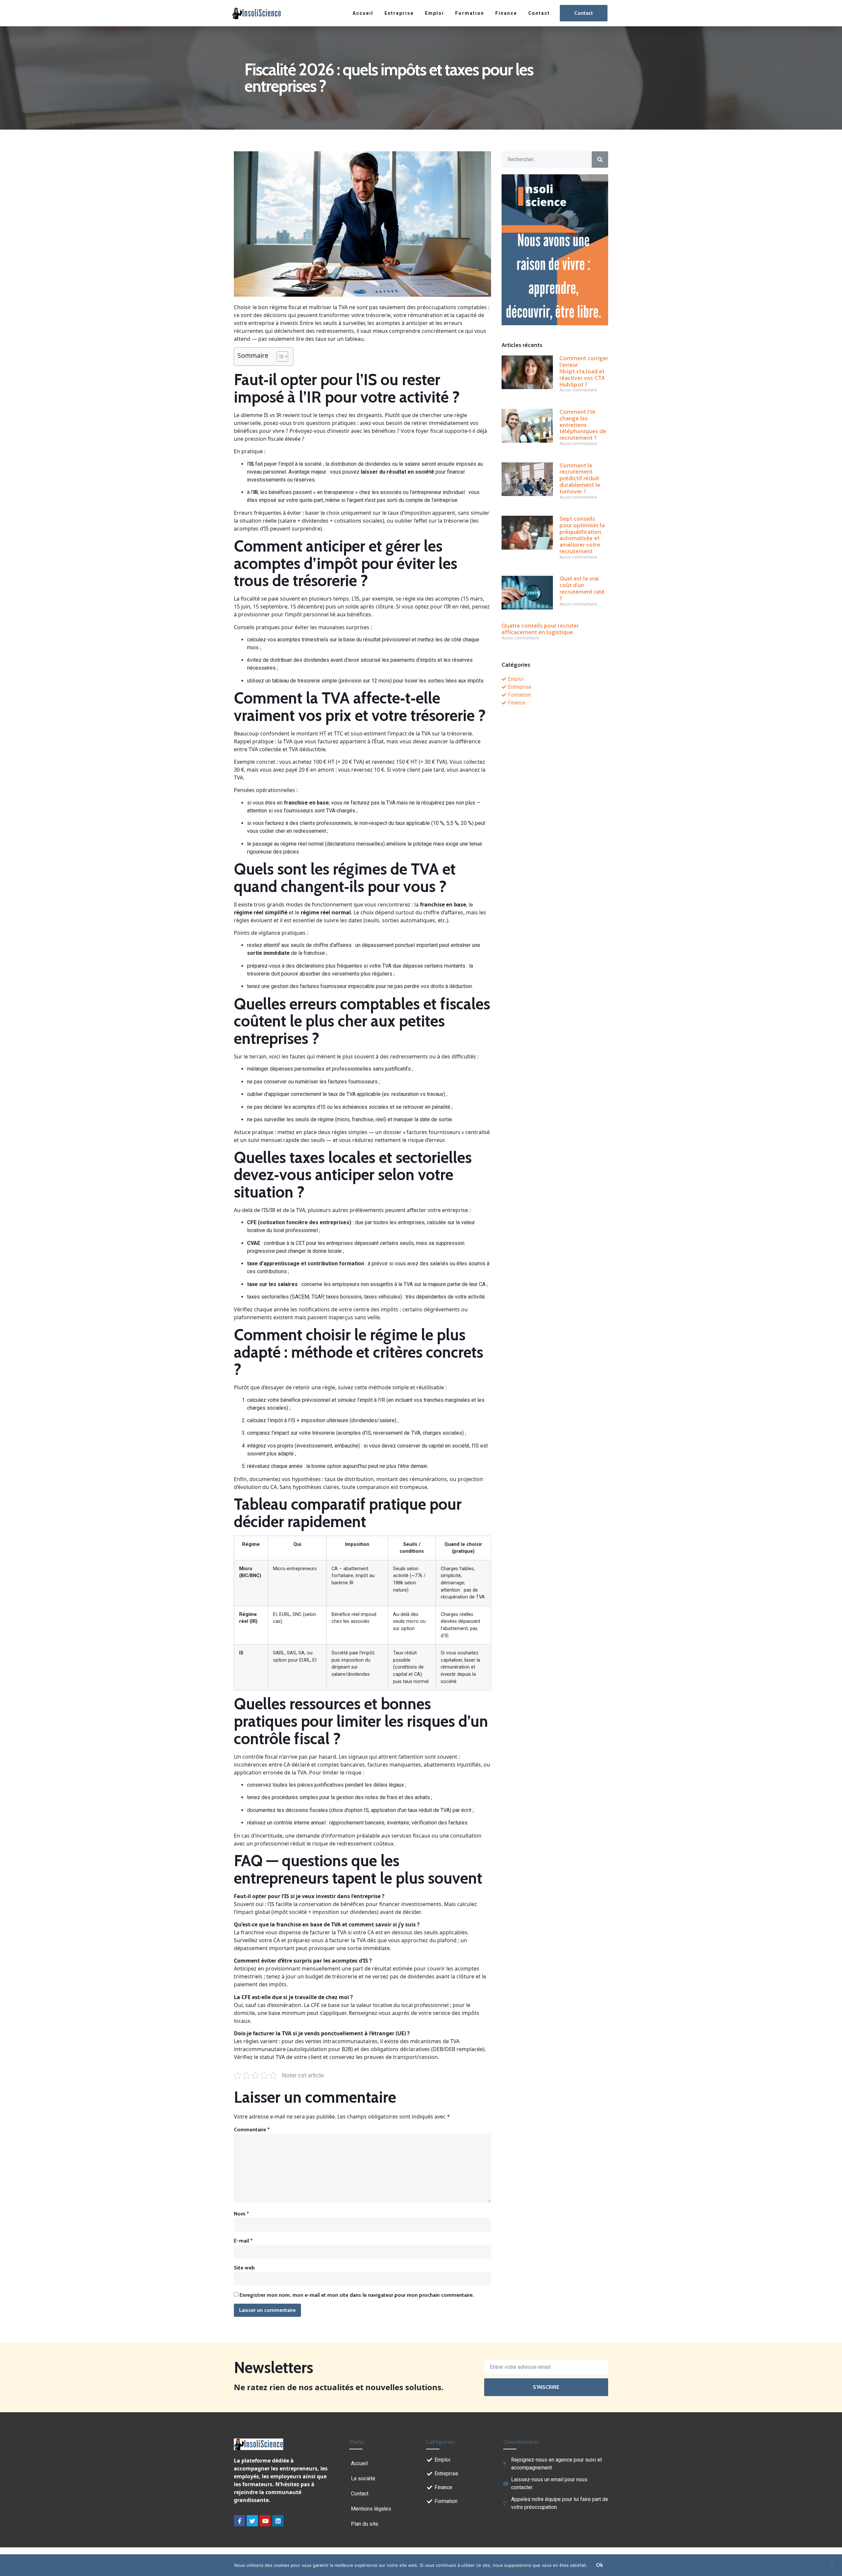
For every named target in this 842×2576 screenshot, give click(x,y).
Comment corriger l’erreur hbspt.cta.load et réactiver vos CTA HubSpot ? (584, 371)
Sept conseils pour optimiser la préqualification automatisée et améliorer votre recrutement (582, 535)
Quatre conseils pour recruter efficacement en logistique (540, 629)
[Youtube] (265, 2521)
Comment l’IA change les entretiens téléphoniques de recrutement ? (583, 425)
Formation (470, 13)
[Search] (600, 160)
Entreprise (399, 13)
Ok (599, 2565)
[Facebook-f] (239, 2521)
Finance (506, 13)
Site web (244, 2268)
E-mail (243, 2241)
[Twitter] (252, 2521)
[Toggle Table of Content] (279, 357)
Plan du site (365, 2524)
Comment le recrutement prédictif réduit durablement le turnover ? (580, 478)
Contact (539, 13)
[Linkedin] (278, 2521)
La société (363, 2478)
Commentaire (252, 2130)
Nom (241, 2214)
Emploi (434, 13)
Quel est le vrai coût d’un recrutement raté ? (582, 588)
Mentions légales (371, 2509)
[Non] (832, 2564)
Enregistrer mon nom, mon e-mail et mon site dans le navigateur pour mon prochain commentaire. (357, 2295)
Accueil (363, 13)
